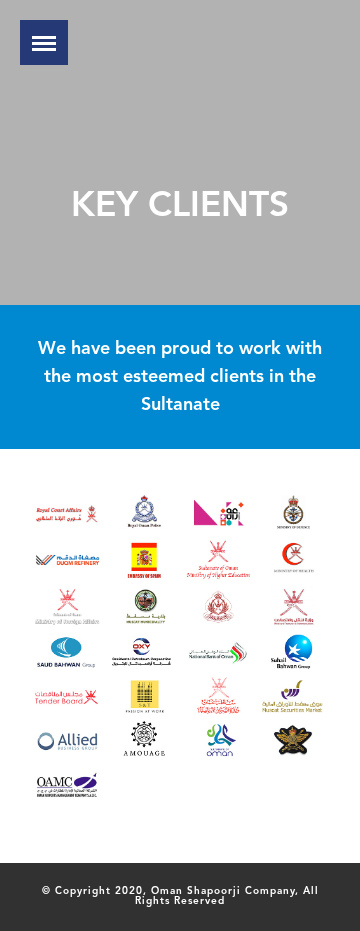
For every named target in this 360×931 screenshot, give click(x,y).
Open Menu (44, 42)
